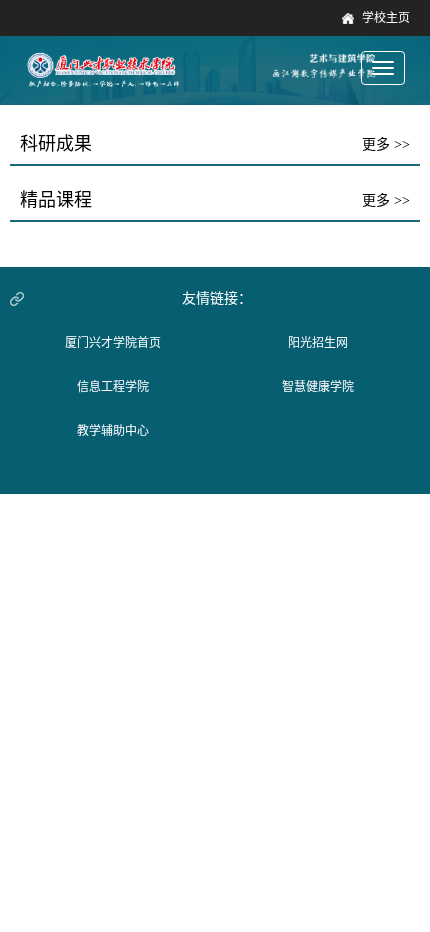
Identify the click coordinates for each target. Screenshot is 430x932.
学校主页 (386, 18)
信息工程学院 (113, 387)
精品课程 (56, 200)
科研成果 (56, 144)
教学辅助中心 (113, 431)
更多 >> (386, 144)
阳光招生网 (318, 343)
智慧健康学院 (318, 387)
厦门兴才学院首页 (113, 343)
